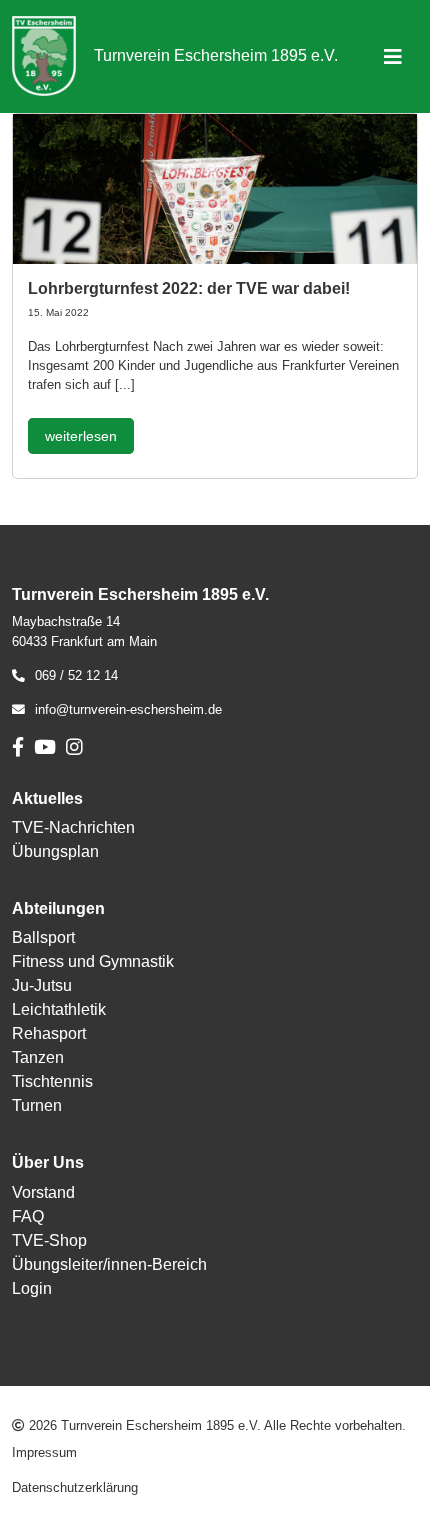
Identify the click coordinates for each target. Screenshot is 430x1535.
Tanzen (38, 1057)
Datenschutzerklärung (75, 1487)
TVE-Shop (49, 1240)
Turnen (37, 1105)
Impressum (44, 1452)
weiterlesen (81, 436)
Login (32, 1288)
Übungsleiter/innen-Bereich (109, 1264)
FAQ (28, 1216)
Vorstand (43, 1192)
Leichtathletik (59, 1009)
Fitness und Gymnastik (93, 961)
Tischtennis (52, 1081)
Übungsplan (55, 851)
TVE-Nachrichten (73, 827)
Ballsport (43, 937)
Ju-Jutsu (42, 985)
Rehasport (49, 1033)
